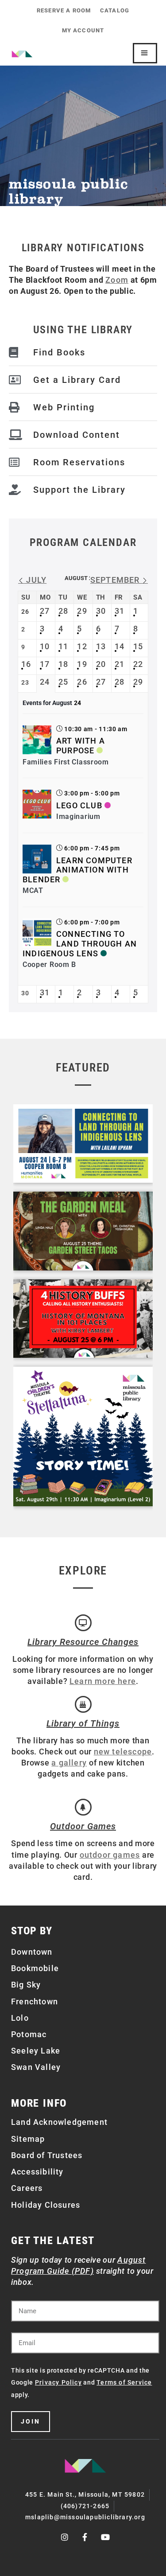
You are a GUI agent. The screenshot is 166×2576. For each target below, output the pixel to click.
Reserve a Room (64, 10)
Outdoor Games (83, 1826)
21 (120, 664)
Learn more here (103, 1681)
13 (101, 646)
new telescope (123, 1752)
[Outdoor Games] (83, 1807)
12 (82, 646)
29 (82, 611)
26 (82, 682)
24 (45, 682)
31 (120, 611)
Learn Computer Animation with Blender (77, 870)
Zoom (117, 280)
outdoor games (110, 1855)
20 (101, 664)
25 (63, 682)
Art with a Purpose (81, 746)
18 (63, 664)
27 (45, 611)
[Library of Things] (83, 1704)
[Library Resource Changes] (83, 1623)
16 (26, 664)
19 (82, 664)
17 (45, 664)
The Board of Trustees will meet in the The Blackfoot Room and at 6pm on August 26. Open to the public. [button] (83, 280)
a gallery (69, 1763)
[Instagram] (65, 2537)
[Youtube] (106, 2537)
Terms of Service (124, 2382)
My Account (83, 30)
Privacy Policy (58, 2382)
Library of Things (83, 1723)
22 (138, 664)
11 (63, 646)
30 (101, 611)
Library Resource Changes (83, 1642)
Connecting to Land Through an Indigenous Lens (80, 943)
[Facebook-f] (85, 2537)
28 (63, 611)
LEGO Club (79, 805)
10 (45, 646)
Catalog (115, 10)
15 (138, 646)
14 (120, 646)
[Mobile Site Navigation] (145, 53)
